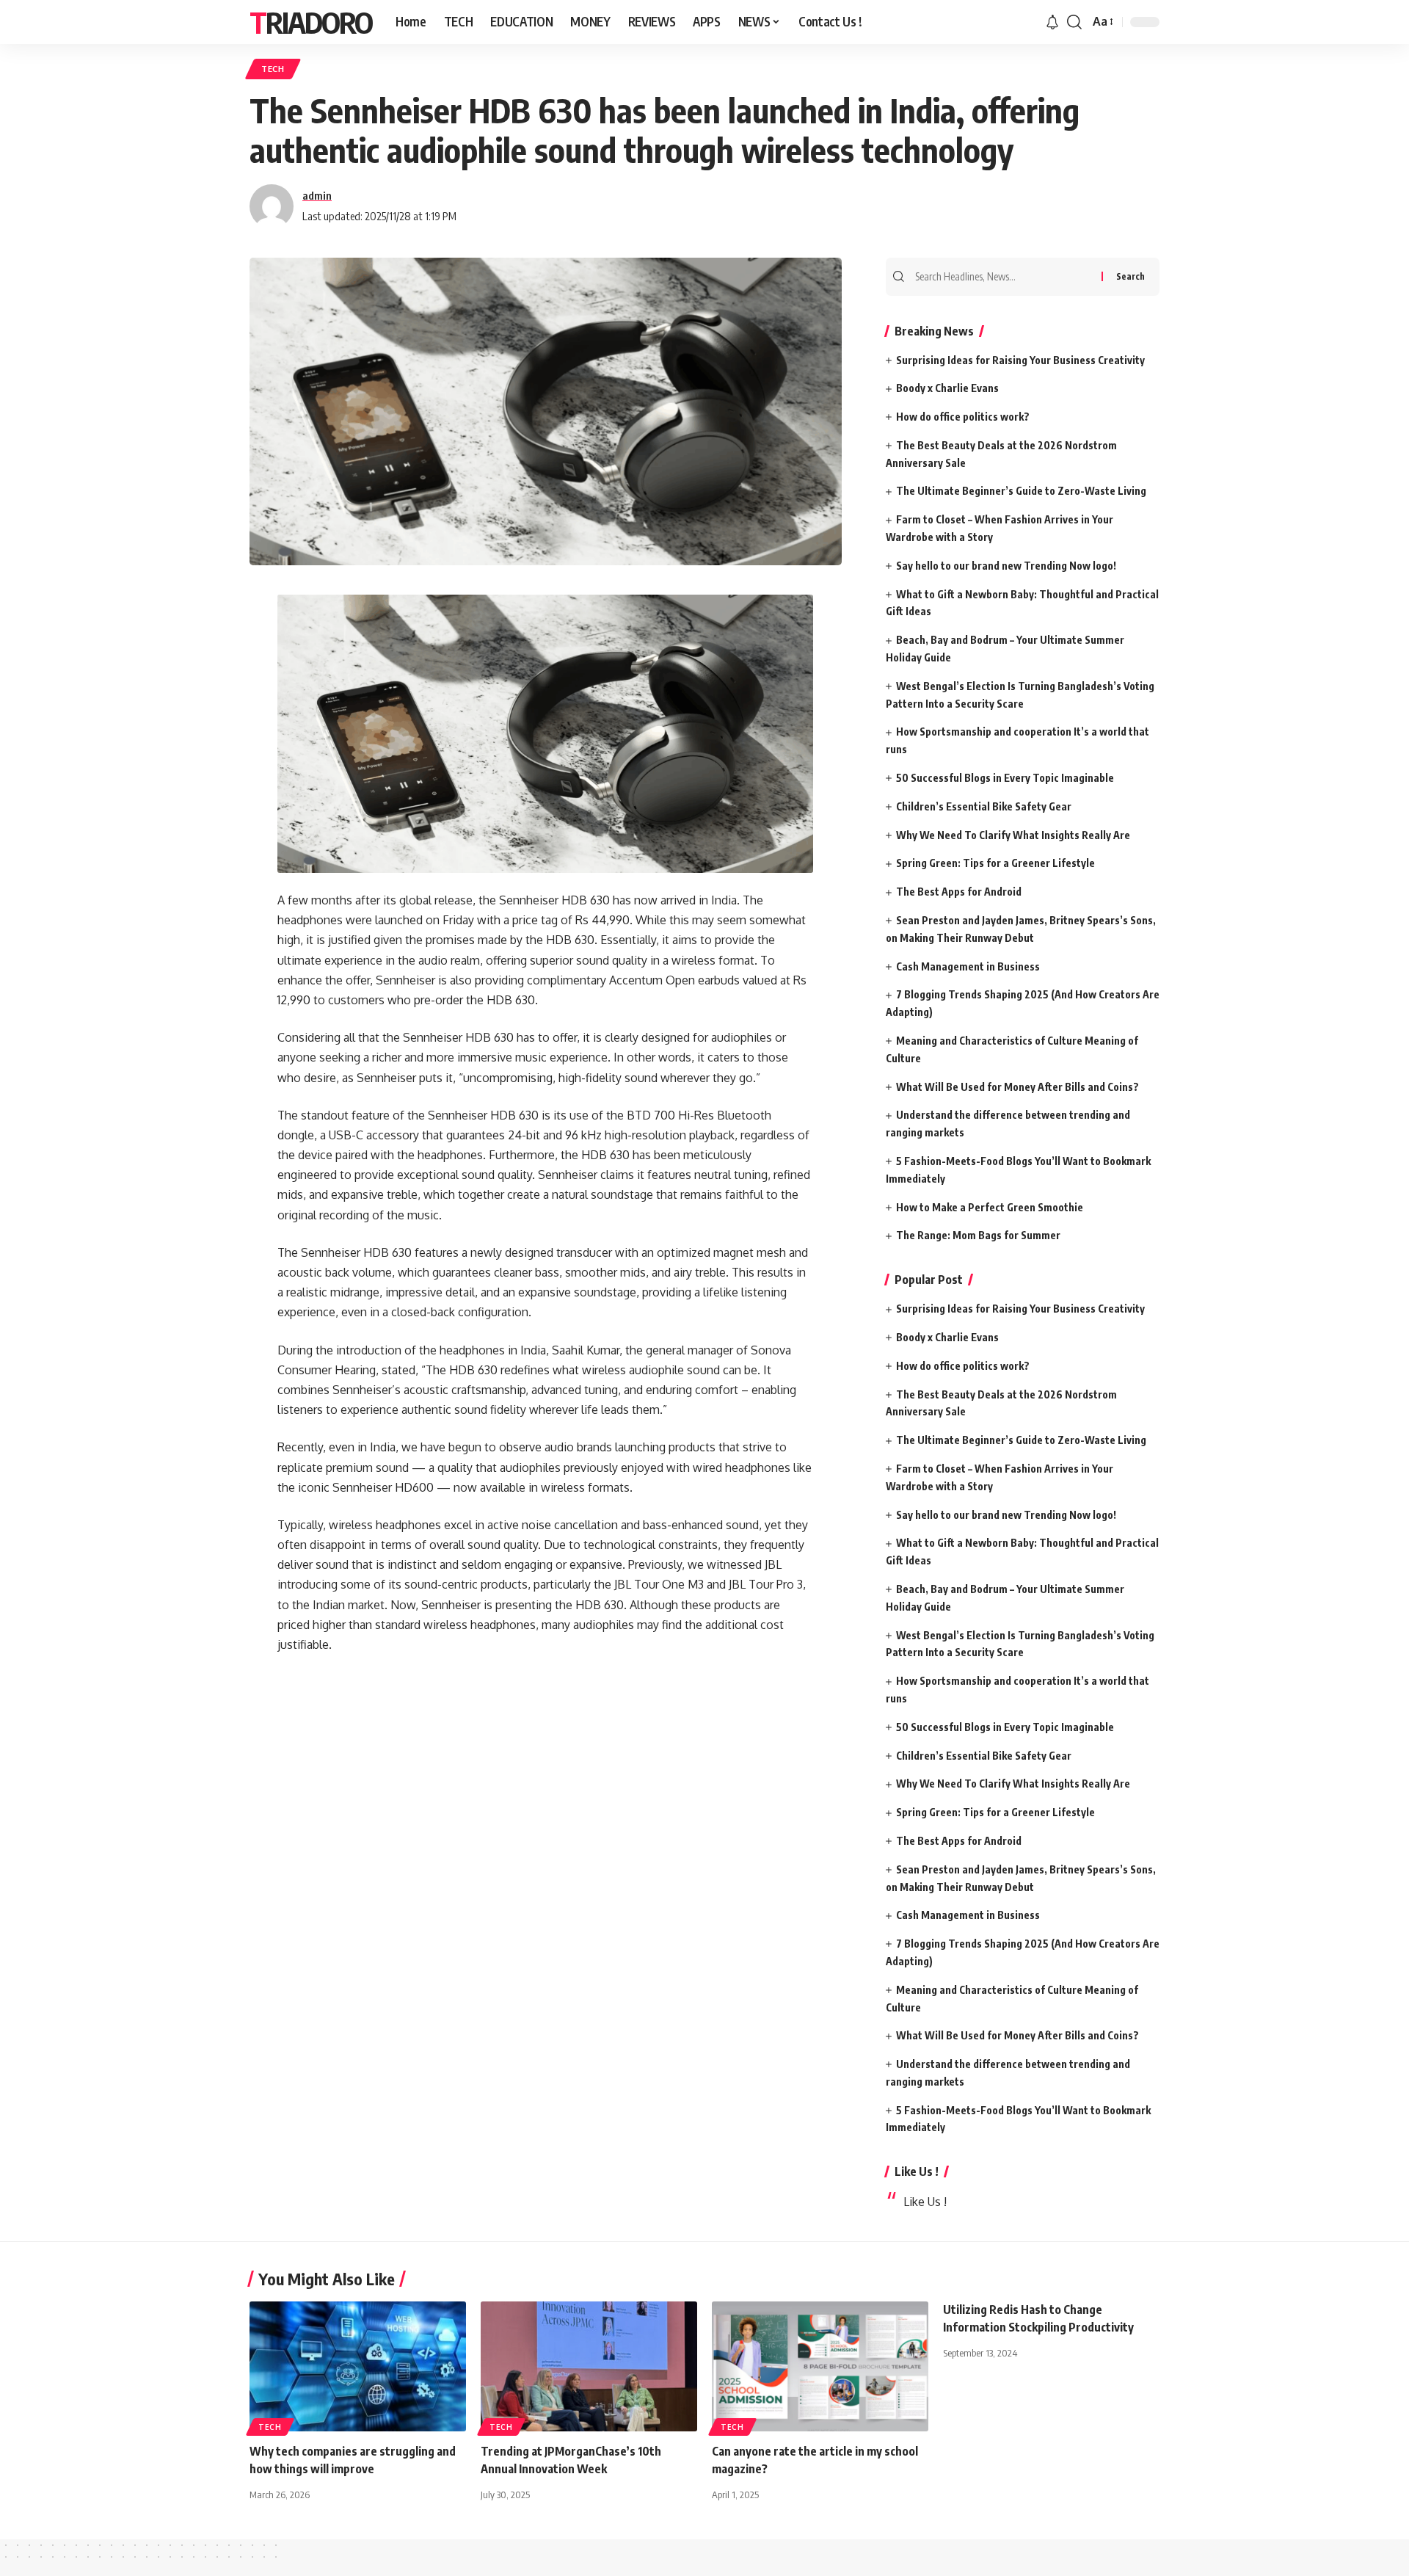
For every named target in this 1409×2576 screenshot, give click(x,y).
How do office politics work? (963, 417)
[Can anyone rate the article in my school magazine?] (820, 2366)
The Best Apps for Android (959, 892)
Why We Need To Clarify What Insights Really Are (1013, 835)
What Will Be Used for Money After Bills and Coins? (1017, 1087)
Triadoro (311, 22)
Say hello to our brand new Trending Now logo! (1006, 566)
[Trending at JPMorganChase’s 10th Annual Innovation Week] (589, 2366)
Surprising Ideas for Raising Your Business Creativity (1020, 360)
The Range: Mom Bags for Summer (978, 1235)
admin (317, 195)
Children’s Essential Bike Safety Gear (984, 806)
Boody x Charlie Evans (947, 388)
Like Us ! (917, 2172)
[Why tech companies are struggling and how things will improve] (358, 2366)
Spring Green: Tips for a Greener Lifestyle (995, 863)
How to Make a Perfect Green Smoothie (990, 1207)
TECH (273, 69)
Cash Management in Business (968, 966)
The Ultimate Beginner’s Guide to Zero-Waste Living (1021, 491)
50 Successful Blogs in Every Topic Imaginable (1005, 778)
